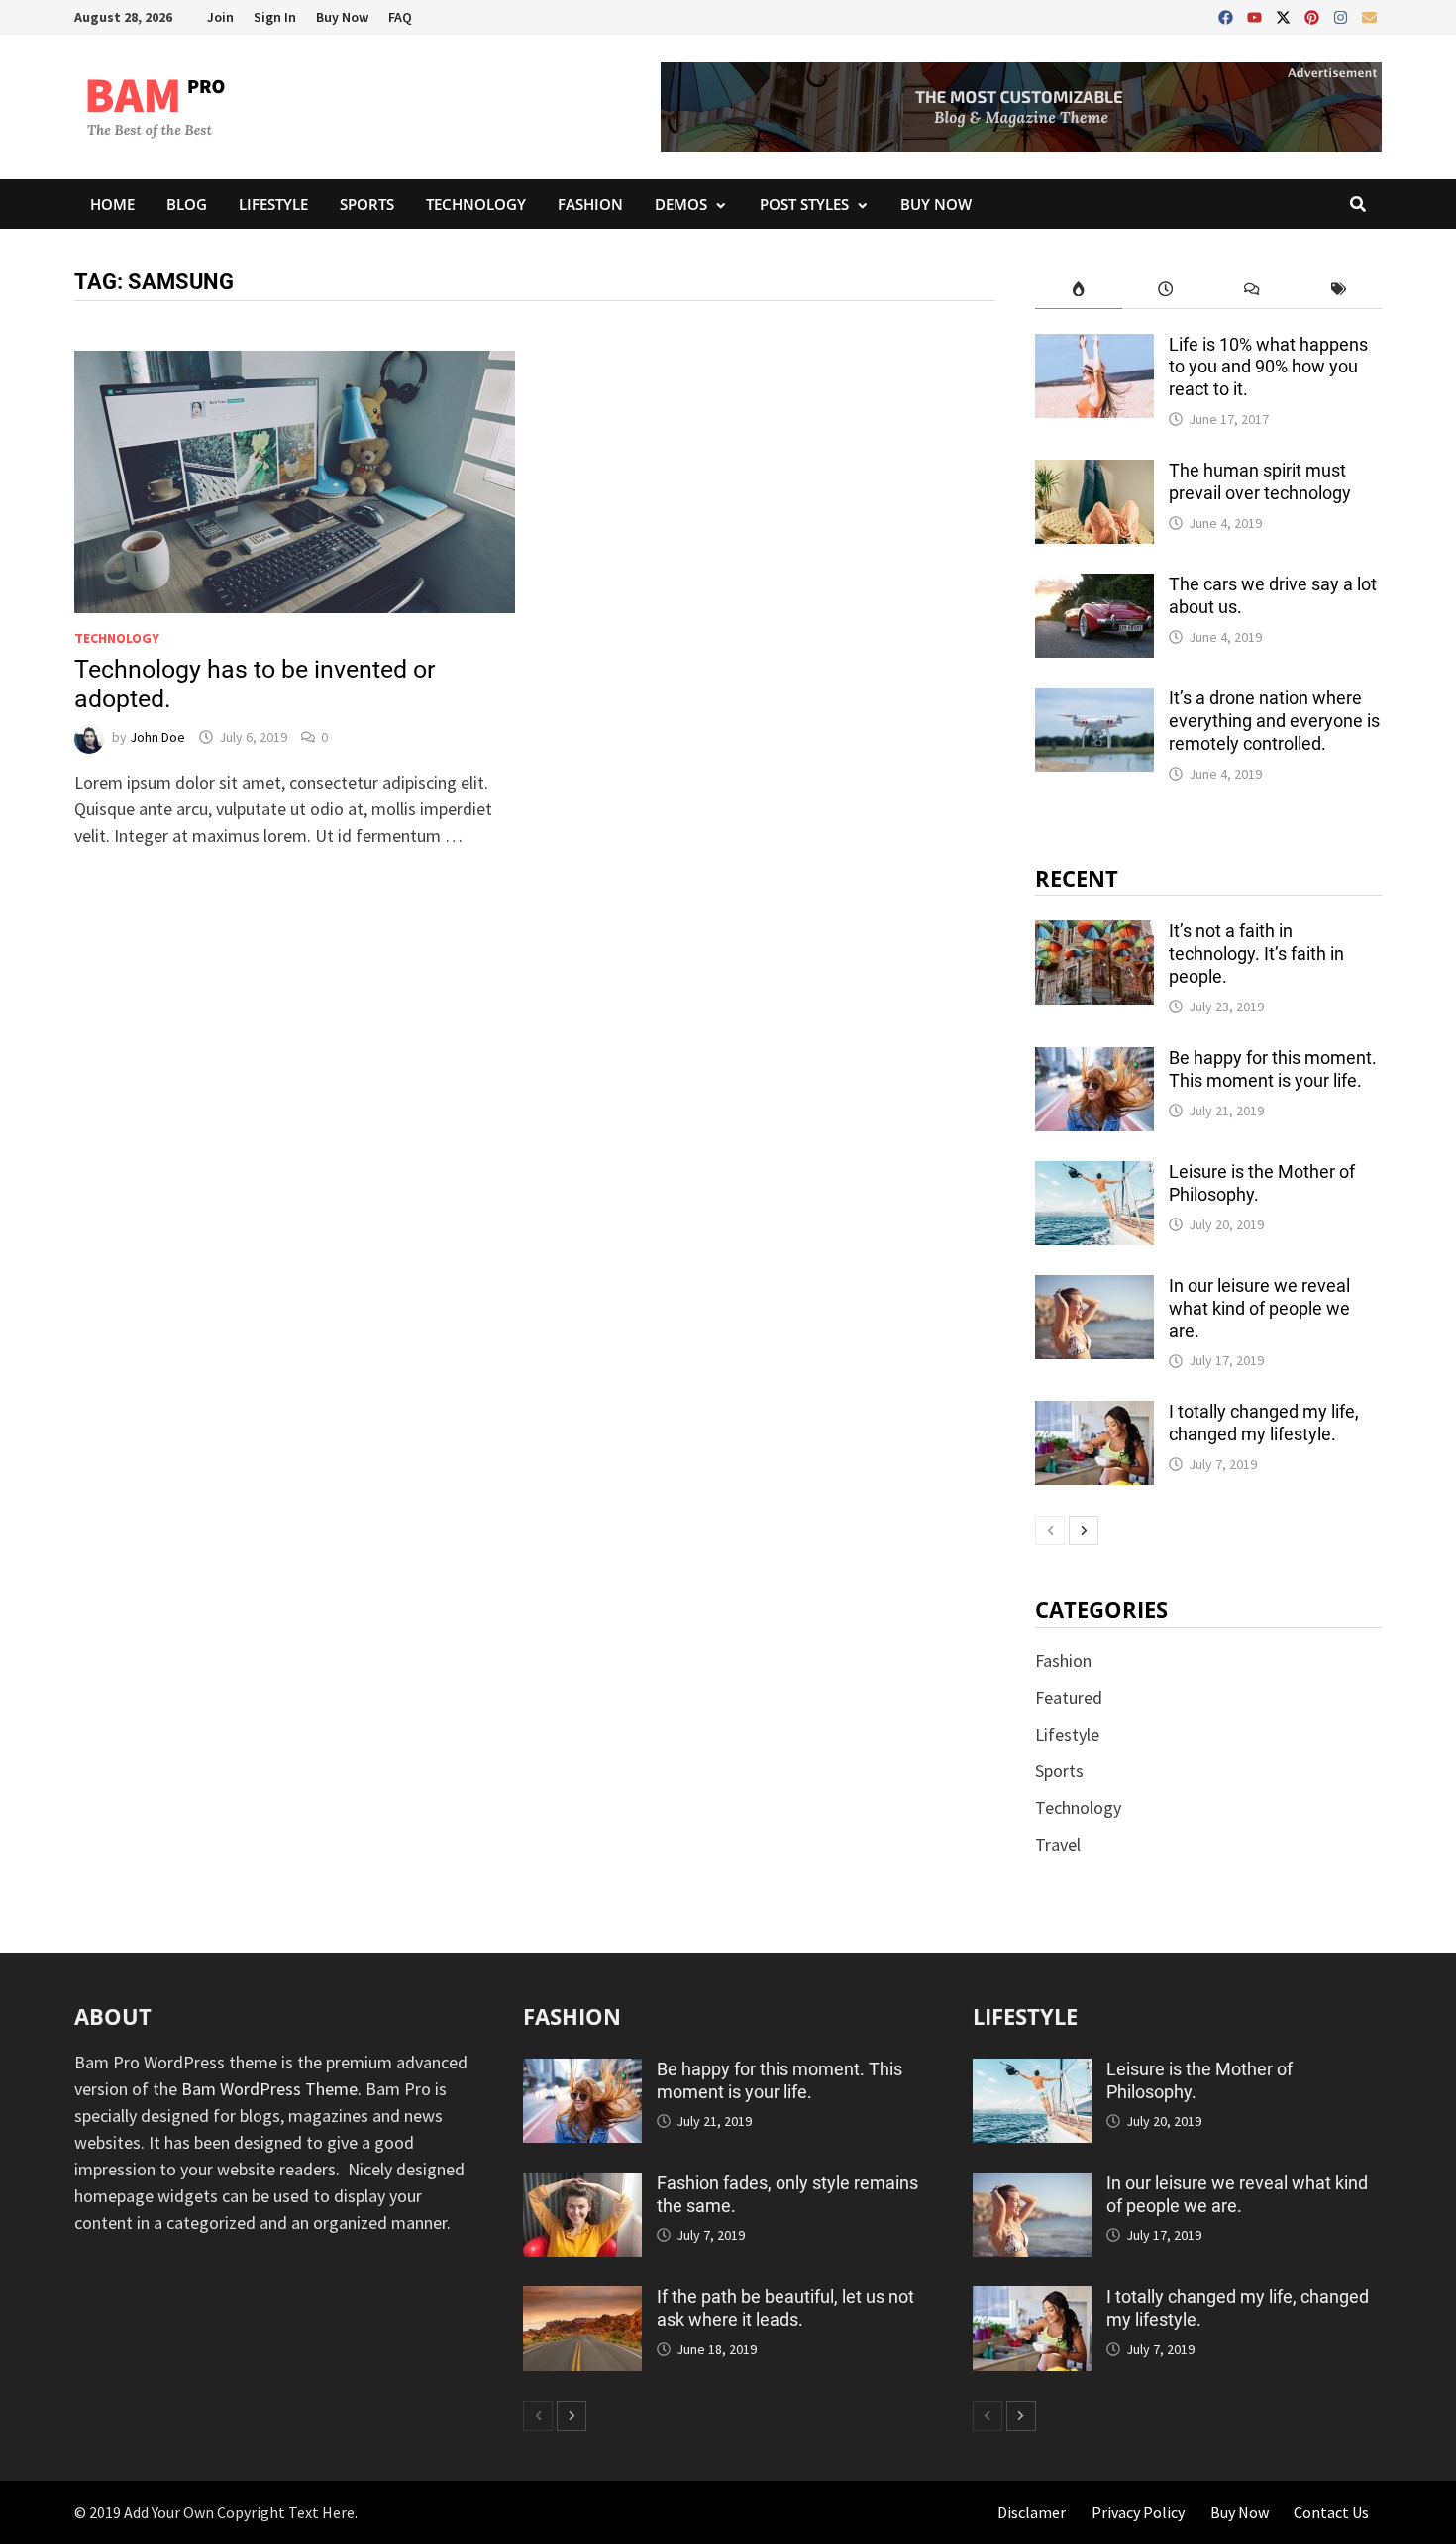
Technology (476, 204)
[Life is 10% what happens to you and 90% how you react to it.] (1094, 347)
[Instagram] (1343, 13)
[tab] (1078, 289)
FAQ (400, 17)
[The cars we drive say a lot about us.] (1094, 587)
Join (220, 17)
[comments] (1251, 289)
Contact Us (1331, 2512)
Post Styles (804, 204)
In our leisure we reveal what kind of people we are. (1259, 1308)
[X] (1285, 13)
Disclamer (1032, 2512)
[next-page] (1084, 1531)
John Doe (157, 737)
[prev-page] (1050, 1531)
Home (112, 204)
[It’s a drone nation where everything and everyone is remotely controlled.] (1094, 701)
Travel (1058, 1844)
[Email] (1369, 13)
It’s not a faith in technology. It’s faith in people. (1256, 954)
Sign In (275, 17)
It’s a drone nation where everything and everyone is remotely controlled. (1274, 721)
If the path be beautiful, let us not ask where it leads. (785, 2308)
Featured (1069, 1697)
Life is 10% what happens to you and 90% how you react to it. (1268, 367)
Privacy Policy (1138, 2512)
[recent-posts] (1165, 289)
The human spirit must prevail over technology (1260, 481)
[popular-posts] (1078, 289)
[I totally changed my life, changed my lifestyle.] (1094, 1414)
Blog (187, 204)
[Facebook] (1228, 13)
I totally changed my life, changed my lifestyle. (1264, 1423)
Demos (681, 204)
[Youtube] (1256, 13)
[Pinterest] (1314, 13)
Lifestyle (273, 204)
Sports (367, 204)
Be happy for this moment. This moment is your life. (1273, 1069)
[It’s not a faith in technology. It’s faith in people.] (1094, 934)
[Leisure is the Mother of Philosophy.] (1094, 1174)
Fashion (590, 204)
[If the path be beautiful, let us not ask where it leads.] (582, 2300)
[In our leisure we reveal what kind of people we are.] (1094, 1288)
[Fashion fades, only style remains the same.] (582, 2186)
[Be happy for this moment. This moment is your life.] (1094, 1060)
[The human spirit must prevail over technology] (1094, 473)
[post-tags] (1339, 289)
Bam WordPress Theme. (271, 2089)
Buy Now (342, 17)
